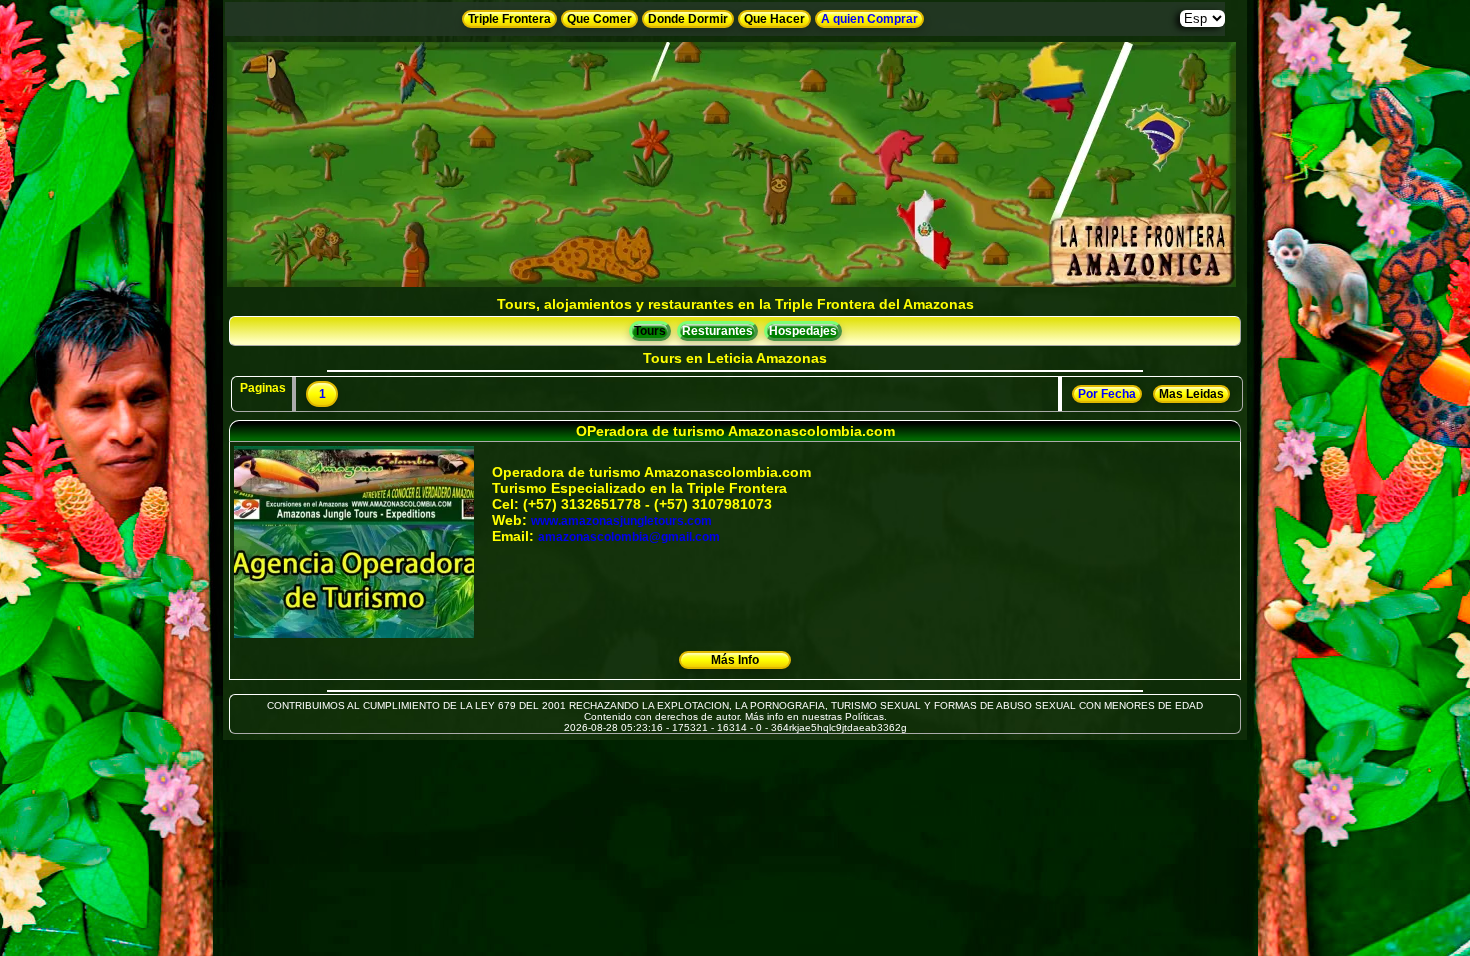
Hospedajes (803, 331)
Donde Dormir (688, 19)
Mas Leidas (1191, 394)
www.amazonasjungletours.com (621, 521)
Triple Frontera (509, 19)
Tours (650, 331)
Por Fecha (1107, 394)
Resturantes (717, 331)
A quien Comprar (869, 19)
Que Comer (599, 19)
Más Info (735, 660)
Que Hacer (774, 19)
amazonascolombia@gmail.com (629, 537)
